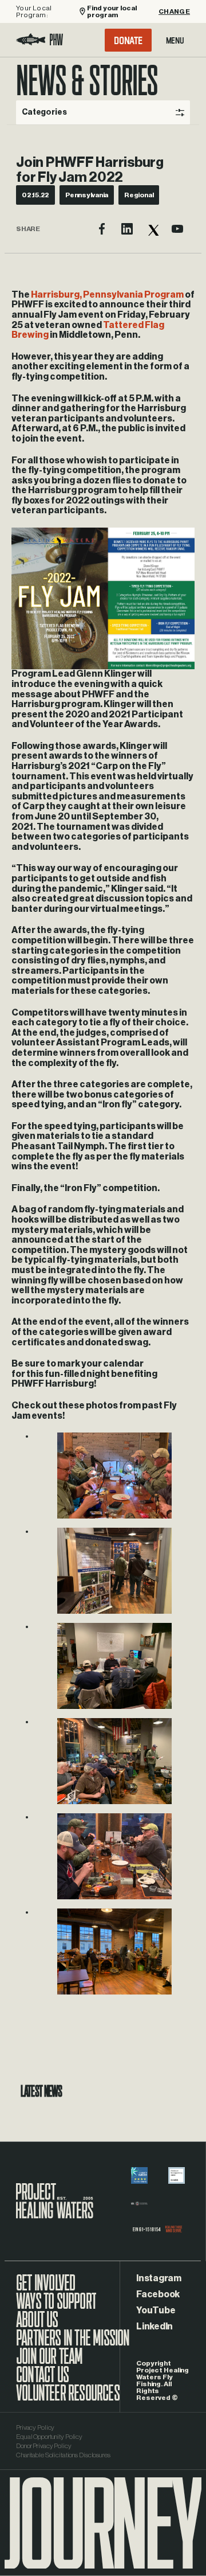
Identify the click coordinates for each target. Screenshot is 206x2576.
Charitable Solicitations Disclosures (63, 2455)
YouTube (156, 2310)
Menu (175, 40)
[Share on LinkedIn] (127, 229)
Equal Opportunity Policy (49, 2437)
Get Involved (45, 2289)
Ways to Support (56, 2307)
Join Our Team (49, 2362)
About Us (37, 2325)
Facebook (158, 2294)
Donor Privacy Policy (44, 2446)
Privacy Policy (35, 2427)
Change (174, 11)
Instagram (159, 2278)
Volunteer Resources (68, 2399)
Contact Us (42, 2380)
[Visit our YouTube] (177, 229)
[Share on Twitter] (152, 229)
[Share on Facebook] (102, 229)
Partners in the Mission (73, 2344)
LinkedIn (154, 2327)
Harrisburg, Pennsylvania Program (107, 295)
